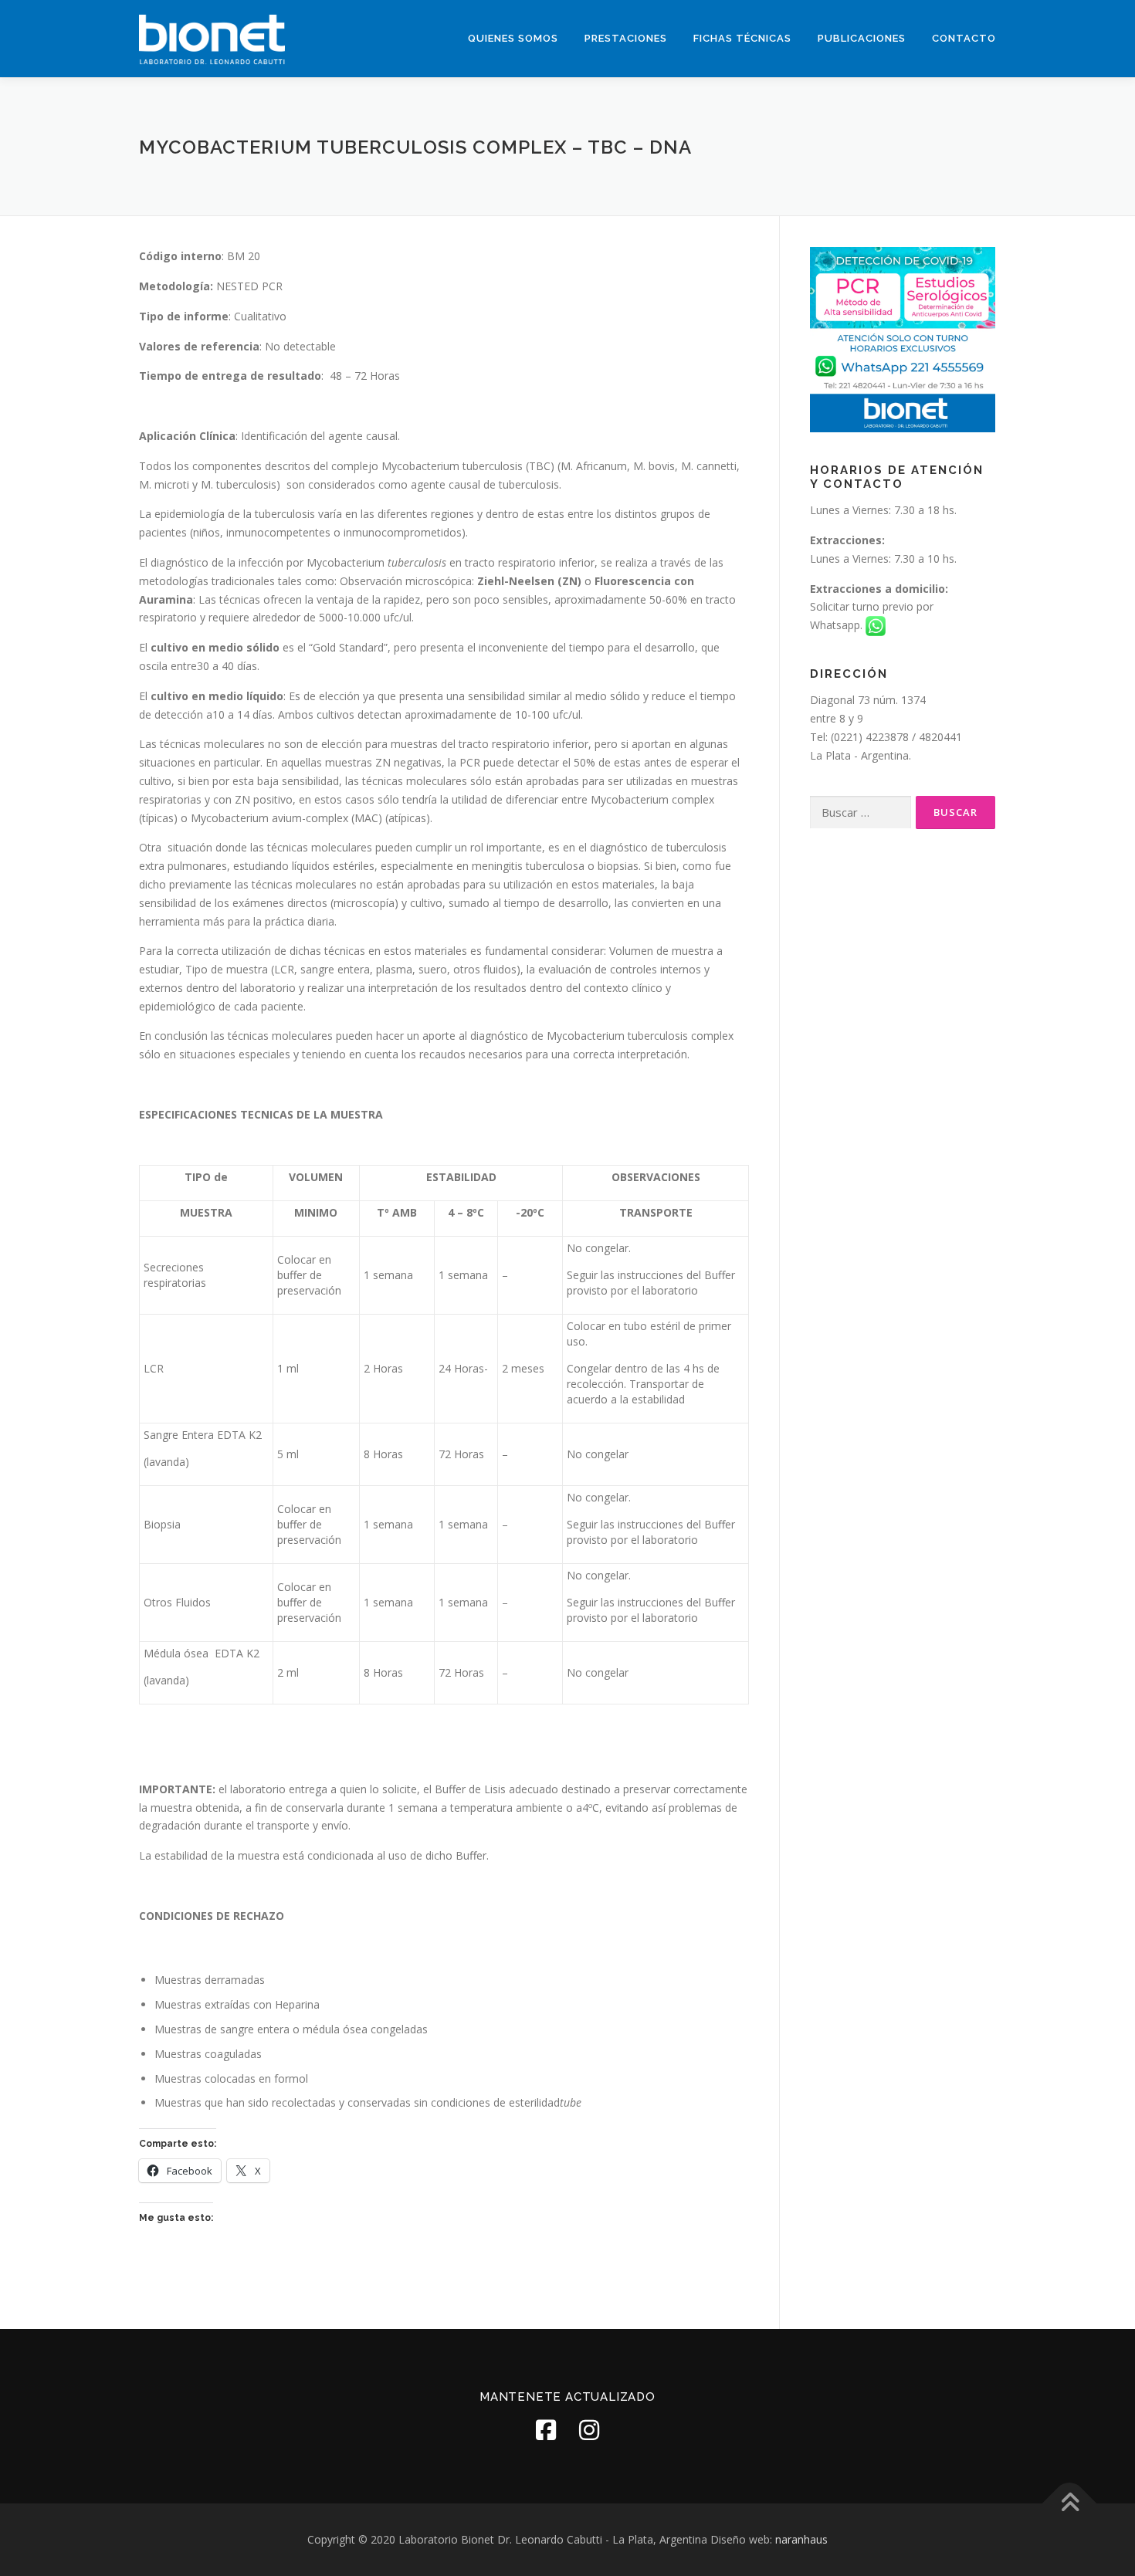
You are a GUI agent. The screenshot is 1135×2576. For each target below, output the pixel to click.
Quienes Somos (513, 38)
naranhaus (801, 2539)
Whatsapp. (838, 625)
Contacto (964, 38)
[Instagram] (589, 2430)
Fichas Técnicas (742, 38)
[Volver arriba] (1070, 2504)
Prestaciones (626, 38)
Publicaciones (862, 38)
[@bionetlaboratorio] (546, 2430)
